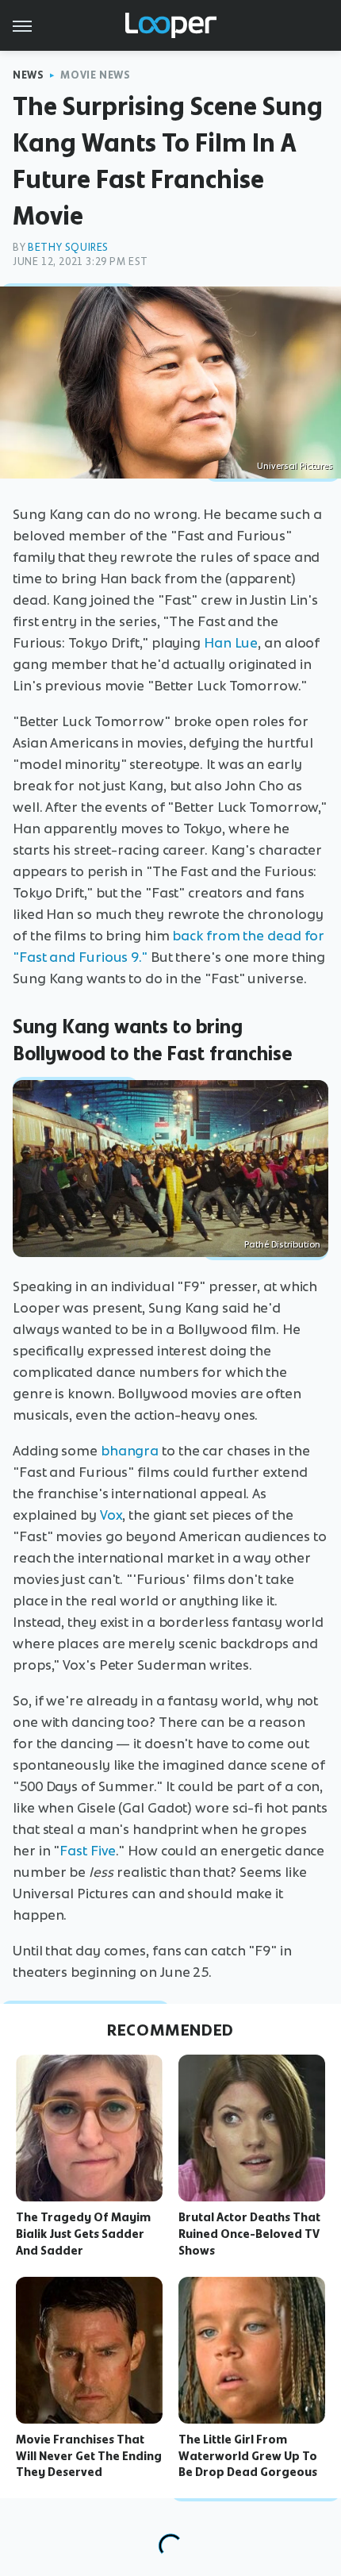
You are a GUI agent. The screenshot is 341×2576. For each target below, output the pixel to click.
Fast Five (88, 1851)
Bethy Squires (68, 247)
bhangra (130, 1451)
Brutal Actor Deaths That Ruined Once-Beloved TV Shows (249, 2234)
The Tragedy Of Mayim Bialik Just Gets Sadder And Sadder (83, 2234)
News (28, 75)
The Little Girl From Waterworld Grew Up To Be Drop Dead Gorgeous (248, 2456)
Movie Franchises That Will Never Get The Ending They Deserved (89, 2456)
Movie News (95, 75)
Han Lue (231, 643)
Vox (111, 1515)
